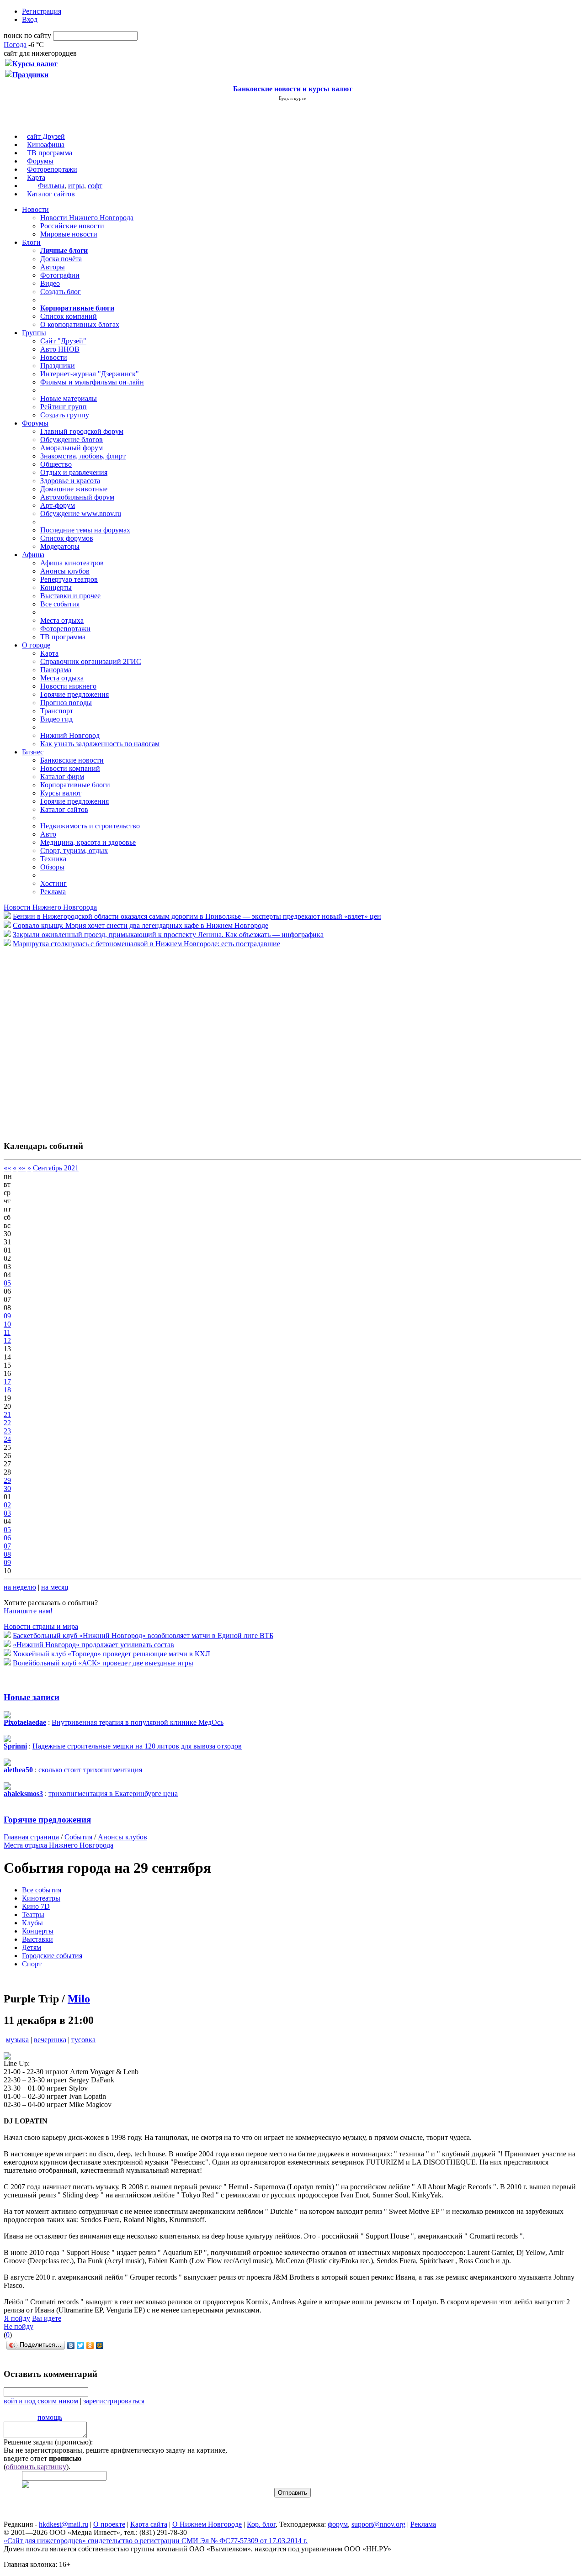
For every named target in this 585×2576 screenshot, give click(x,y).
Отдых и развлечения (74, 472)
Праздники (58, 366)
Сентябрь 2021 (56, 1168)
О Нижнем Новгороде (207, 2524)
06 (7, 1538)
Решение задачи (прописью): (48, 2442)
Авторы (53, 267)
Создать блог (61, 292)
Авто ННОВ (60, 349)
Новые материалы (69, 398)
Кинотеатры (41, 1898)
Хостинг (53, 883)
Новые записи (32, 1697)
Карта (36, 177)
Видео (50, 283)
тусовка (83, 2040)
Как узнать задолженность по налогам (100, 744)
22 (7, 1423)
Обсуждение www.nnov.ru (81, 514)
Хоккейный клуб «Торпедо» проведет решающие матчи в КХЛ (112, 1654)
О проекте (109, 2524)
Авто (48, 834)
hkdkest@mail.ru (64, 2524)
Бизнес (33, 752)
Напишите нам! (28, 1611)
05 (7, 1283)
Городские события (52, 1956)
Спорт (32, 1964)
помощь (50, 2417)
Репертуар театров (69, 579)
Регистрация (42, 11)
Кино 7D (36, 1906)
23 (7, 1431)
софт (95, 186)
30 (7, 1488)
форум (338, 2524)
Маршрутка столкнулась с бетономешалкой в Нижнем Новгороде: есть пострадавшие (146, 944)
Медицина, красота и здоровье (88, 842)
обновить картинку (36, 2467)
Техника (53, 859)
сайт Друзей (46, 136)
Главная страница (31, 1837)
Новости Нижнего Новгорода (87, 218)
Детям (32, 1947)
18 (7, 1390)
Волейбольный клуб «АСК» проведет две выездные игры (103, 1663)
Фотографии (60, 275)
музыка (17, 2040)
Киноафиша (46, 145)
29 (7, 1480)
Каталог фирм (62, 777)
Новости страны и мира (41, 1626)
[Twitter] (81, 2345)
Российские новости (72, 226)
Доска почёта (61, 259)
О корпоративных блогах (80, 324)
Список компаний (69, 316)
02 (7, 1505)
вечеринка (50, 2040)
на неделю (20, 1587)
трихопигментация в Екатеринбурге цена (113, 1794)
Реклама (53, 892)
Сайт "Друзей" (63, 341)
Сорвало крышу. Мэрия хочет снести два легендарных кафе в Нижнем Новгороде (141, 925)
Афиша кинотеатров (72, 563)
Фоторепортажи (52, 169)
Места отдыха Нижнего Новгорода (58, 1845)
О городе (36, 645)
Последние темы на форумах (85, 530)
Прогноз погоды (66, 703)
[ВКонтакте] (71, 2345)
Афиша (33, 555)
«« (7, 1168)
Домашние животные (74, 489)
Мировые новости (69, 234)
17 (7, 1382)
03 (7, 1513)
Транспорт (57, 711)
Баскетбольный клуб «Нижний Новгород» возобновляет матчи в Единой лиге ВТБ (143, 1636)
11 (7, 1332)
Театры (33, 1915)
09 (7, 1316)
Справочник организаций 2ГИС (91, 661)
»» (22, 1168)
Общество (56, 464)
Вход (30, 19)
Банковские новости (72, 760)
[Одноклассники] (90, 2345)
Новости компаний (70, 768)
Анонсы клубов (65, 571)
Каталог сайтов (51, 194)
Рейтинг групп (64, 407)
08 (7, 1554)
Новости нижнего (68, 686)
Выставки (37, 1939)
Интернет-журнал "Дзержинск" (90, 374)
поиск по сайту (27, 35)
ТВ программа (50, 153)
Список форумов (67, 538)
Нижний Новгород (70, 735)
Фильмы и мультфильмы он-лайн (92, 382)
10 (7, 1324)
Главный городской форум (82, 431)
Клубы (32, 1923)
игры (76, 186)
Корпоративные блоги (75, 785)
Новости (35, 209)
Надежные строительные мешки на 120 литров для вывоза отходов (137, 1746)
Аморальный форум (72, 448)
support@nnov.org (378, 2524)
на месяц (55, 1587)
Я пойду (17, 2318)
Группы (34, 333)
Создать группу (65, 415)
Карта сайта (149, 2524)
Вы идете (47, 2318)
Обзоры (52, 867)
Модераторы (60, 546)
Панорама (56, 670)
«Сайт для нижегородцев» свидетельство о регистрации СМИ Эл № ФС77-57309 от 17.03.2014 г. (156, 2541)
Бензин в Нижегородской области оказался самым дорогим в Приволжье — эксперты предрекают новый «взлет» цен (197, 916)
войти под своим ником (41, 2401)
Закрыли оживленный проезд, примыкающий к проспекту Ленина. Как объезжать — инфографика (168, 935)
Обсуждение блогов (72, 440)
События (78, 1837)
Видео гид (56, 719)
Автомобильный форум (77, 497)
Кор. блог (261, 2524)
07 (7, 1546)
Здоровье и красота (70, 481)
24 (7, 1439)
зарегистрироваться (114, 2401)
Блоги (31, 242)
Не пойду (19, 2326)
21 (7, 1414)
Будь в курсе (292, 98)
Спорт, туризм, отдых (74, 851)
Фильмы (51, 186)
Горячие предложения (74, 694)
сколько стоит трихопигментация (90, 1770)
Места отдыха (62, 620)
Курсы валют (61, 793)
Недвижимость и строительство (90, 826)
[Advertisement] (58, 1039)
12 (7, 1341)
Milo (79, 1999)
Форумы (40, 161)
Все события (60, 604)
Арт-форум (58, 505)
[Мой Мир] (100, 2345)
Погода (15, 45)
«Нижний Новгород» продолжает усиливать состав (93, 1645)
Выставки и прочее (70, 596)
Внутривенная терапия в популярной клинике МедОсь (138, 1722)
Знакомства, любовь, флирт (83, 456)
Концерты (56, 587)
